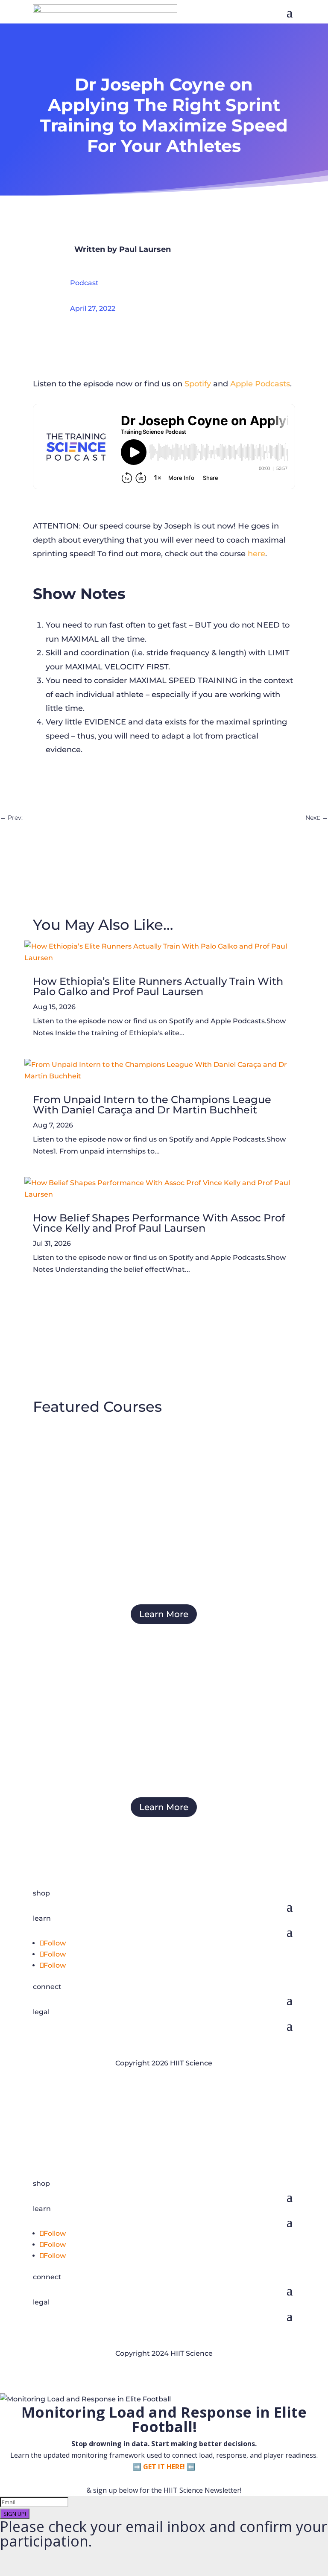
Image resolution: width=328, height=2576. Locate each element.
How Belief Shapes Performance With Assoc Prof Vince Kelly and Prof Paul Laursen (159, 1223)
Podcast (84, 283)
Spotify (198, 384)
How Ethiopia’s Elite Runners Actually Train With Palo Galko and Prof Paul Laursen (158, 986)
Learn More (164, 1614)
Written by (97, 249)
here (256, 554)
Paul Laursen (145, 249)
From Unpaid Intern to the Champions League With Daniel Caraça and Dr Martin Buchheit (152, 1105)
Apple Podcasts (260, 384)
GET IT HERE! (164, 2467)
